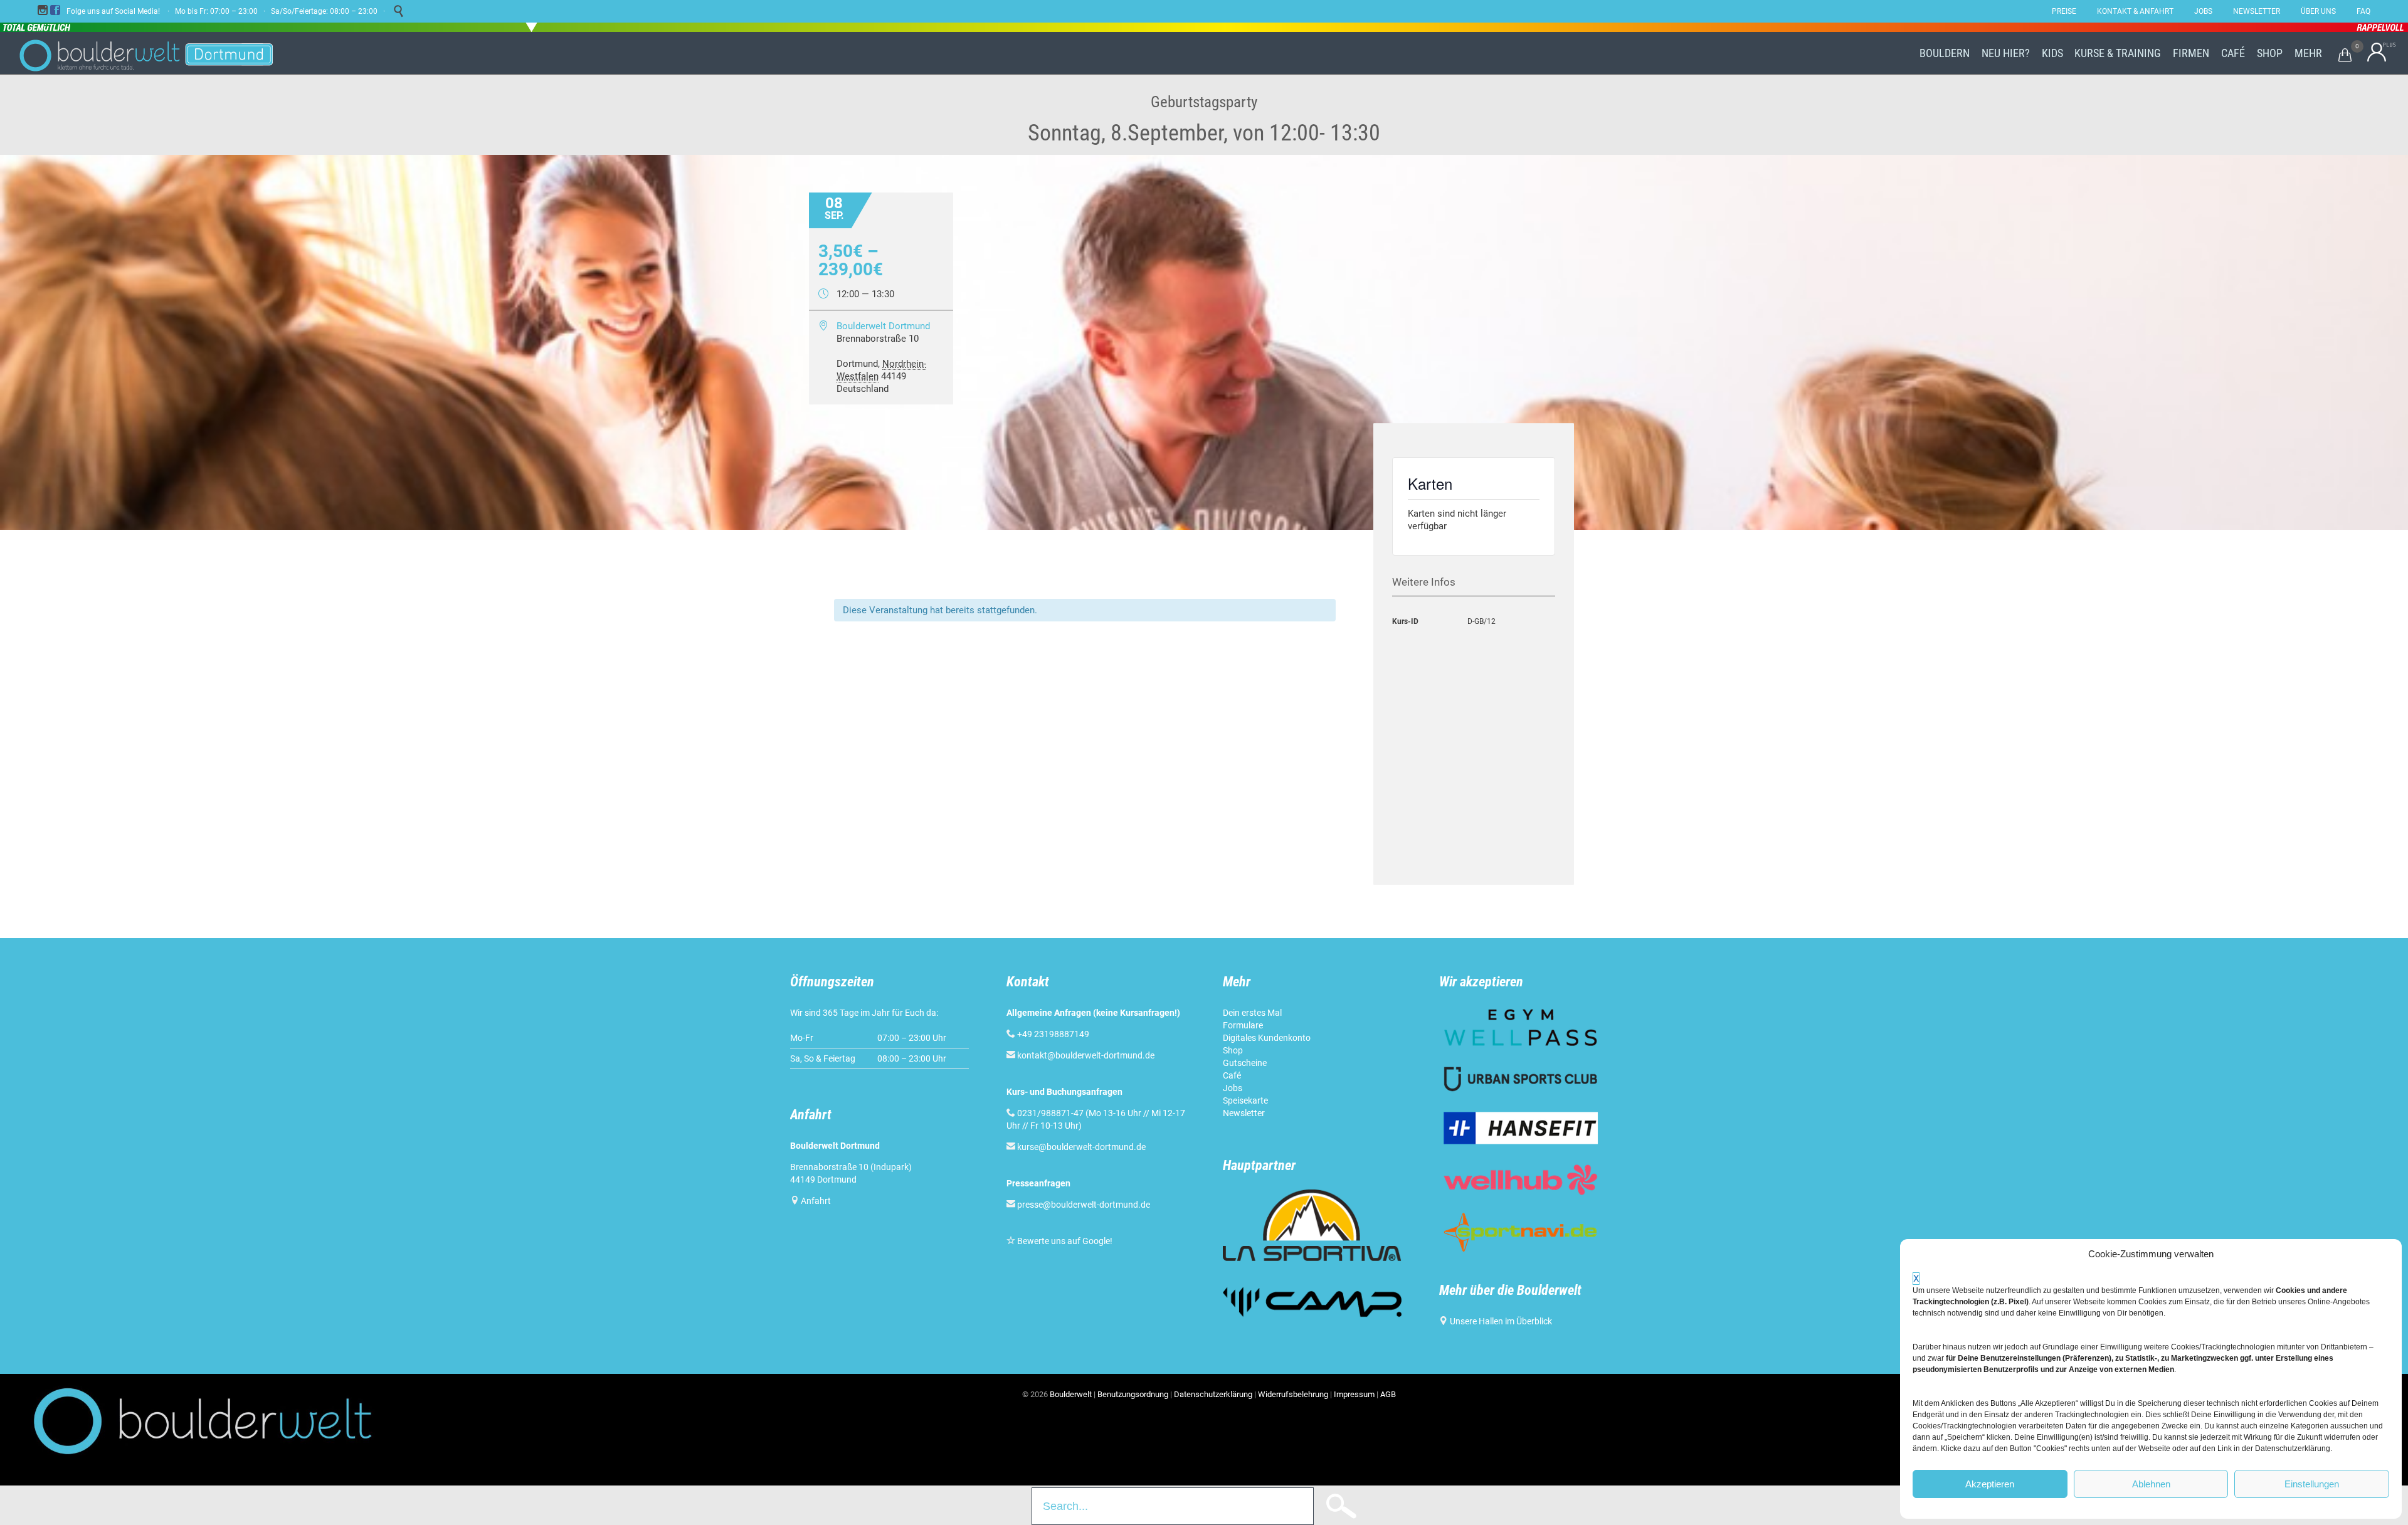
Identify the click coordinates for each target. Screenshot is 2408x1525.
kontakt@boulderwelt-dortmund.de (1086, 1055)
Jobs (1233, 1088)
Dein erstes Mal (1252, 1013)
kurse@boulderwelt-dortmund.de (1076, 1147)
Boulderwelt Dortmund (883, 326)
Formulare (1243, 1025)
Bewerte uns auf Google (1064, 1241)
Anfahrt (816, 1201)
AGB (1388, 1394)
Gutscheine (1245, 1063)
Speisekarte (1245, 1100)
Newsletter (1244, 1113)
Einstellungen (2312, 1484)
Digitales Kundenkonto (1267, 1038)
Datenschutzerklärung (1213, 1394)
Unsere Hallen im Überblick (1501, 1321)
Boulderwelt (1071, 1394)
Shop (1233, 1050)
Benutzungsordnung (1133, 1394)
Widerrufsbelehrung (1293, 1394)
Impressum (1354, 1394)
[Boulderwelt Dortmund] (146, 53)
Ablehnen (2151, 1484)
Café (1232, 1075)
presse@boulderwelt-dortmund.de (1078, 1205)
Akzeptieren (1990, 1484)
